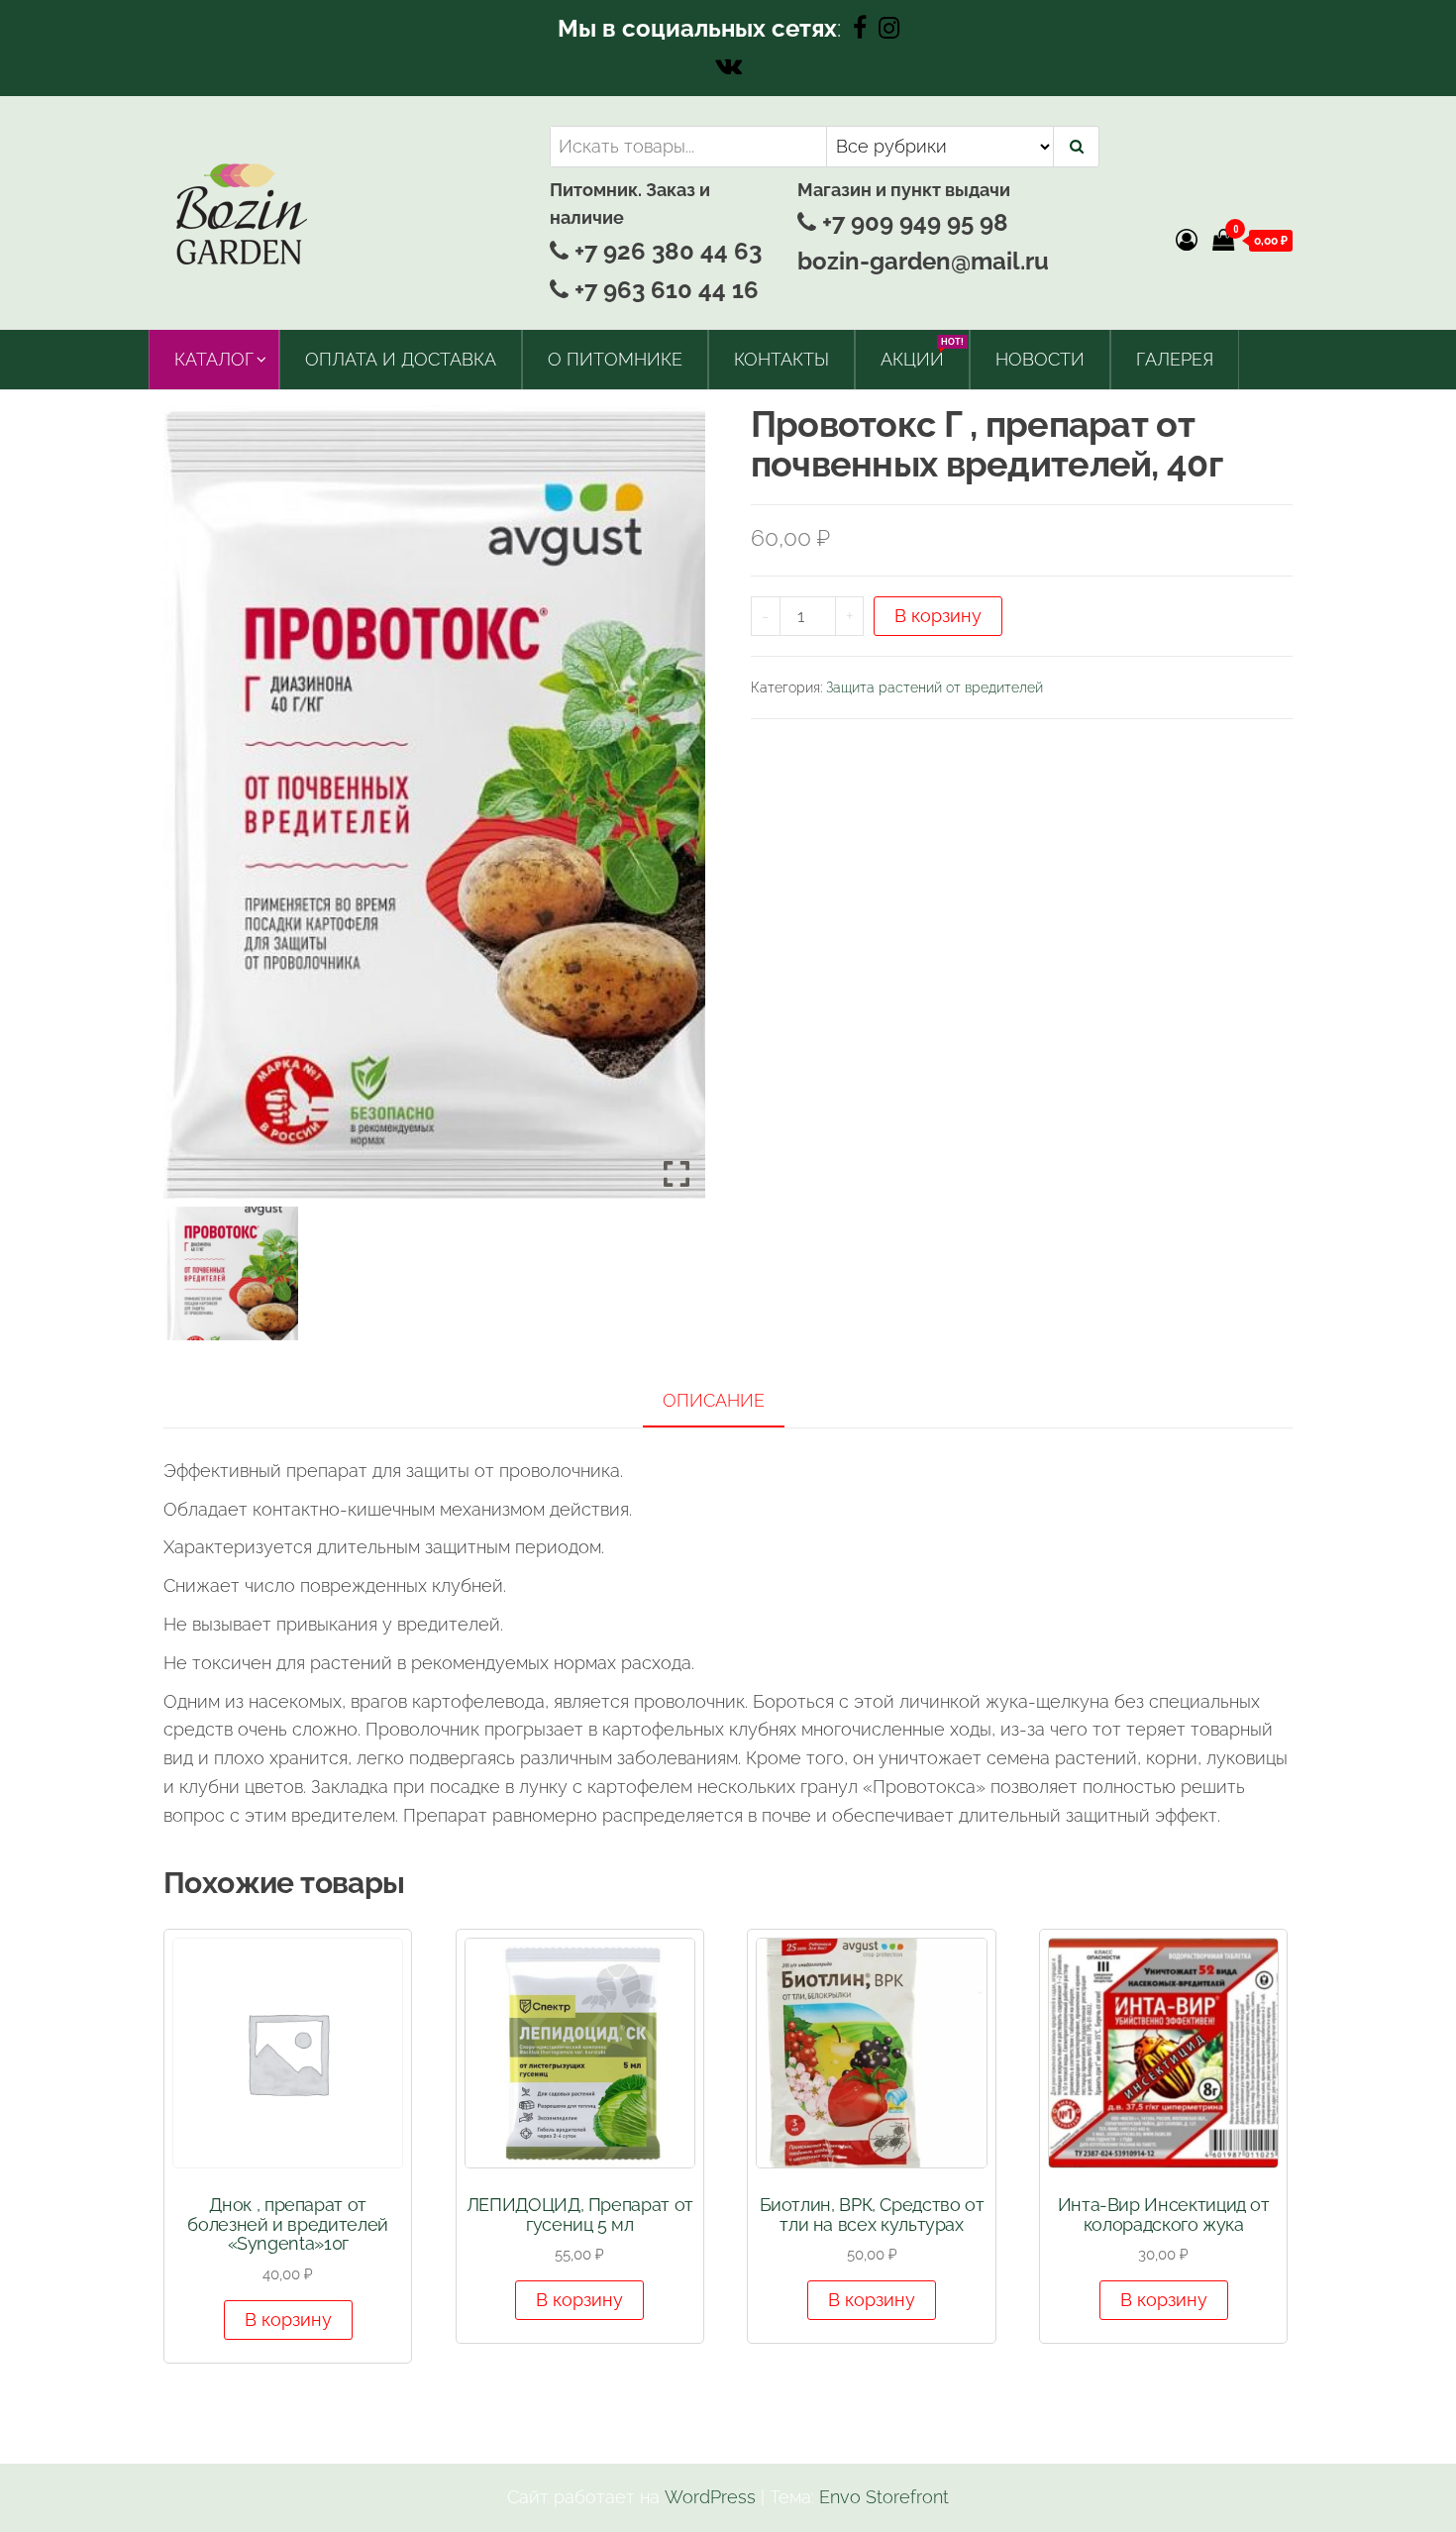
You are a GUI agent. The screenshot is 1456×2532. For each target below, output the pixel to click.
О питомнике (615, 359)
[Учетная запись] (1187, 240)
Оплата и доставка (401, 359)
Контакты (781, 359)
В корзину (938, 616)
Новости (1040, 359)
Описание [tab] (714, 1400)
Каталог (214, 359)
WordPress (710, 2497)
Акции (920, 353)
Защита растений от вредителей (935, 687)
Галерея (1175, 359)
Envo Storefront (884, 2497)
